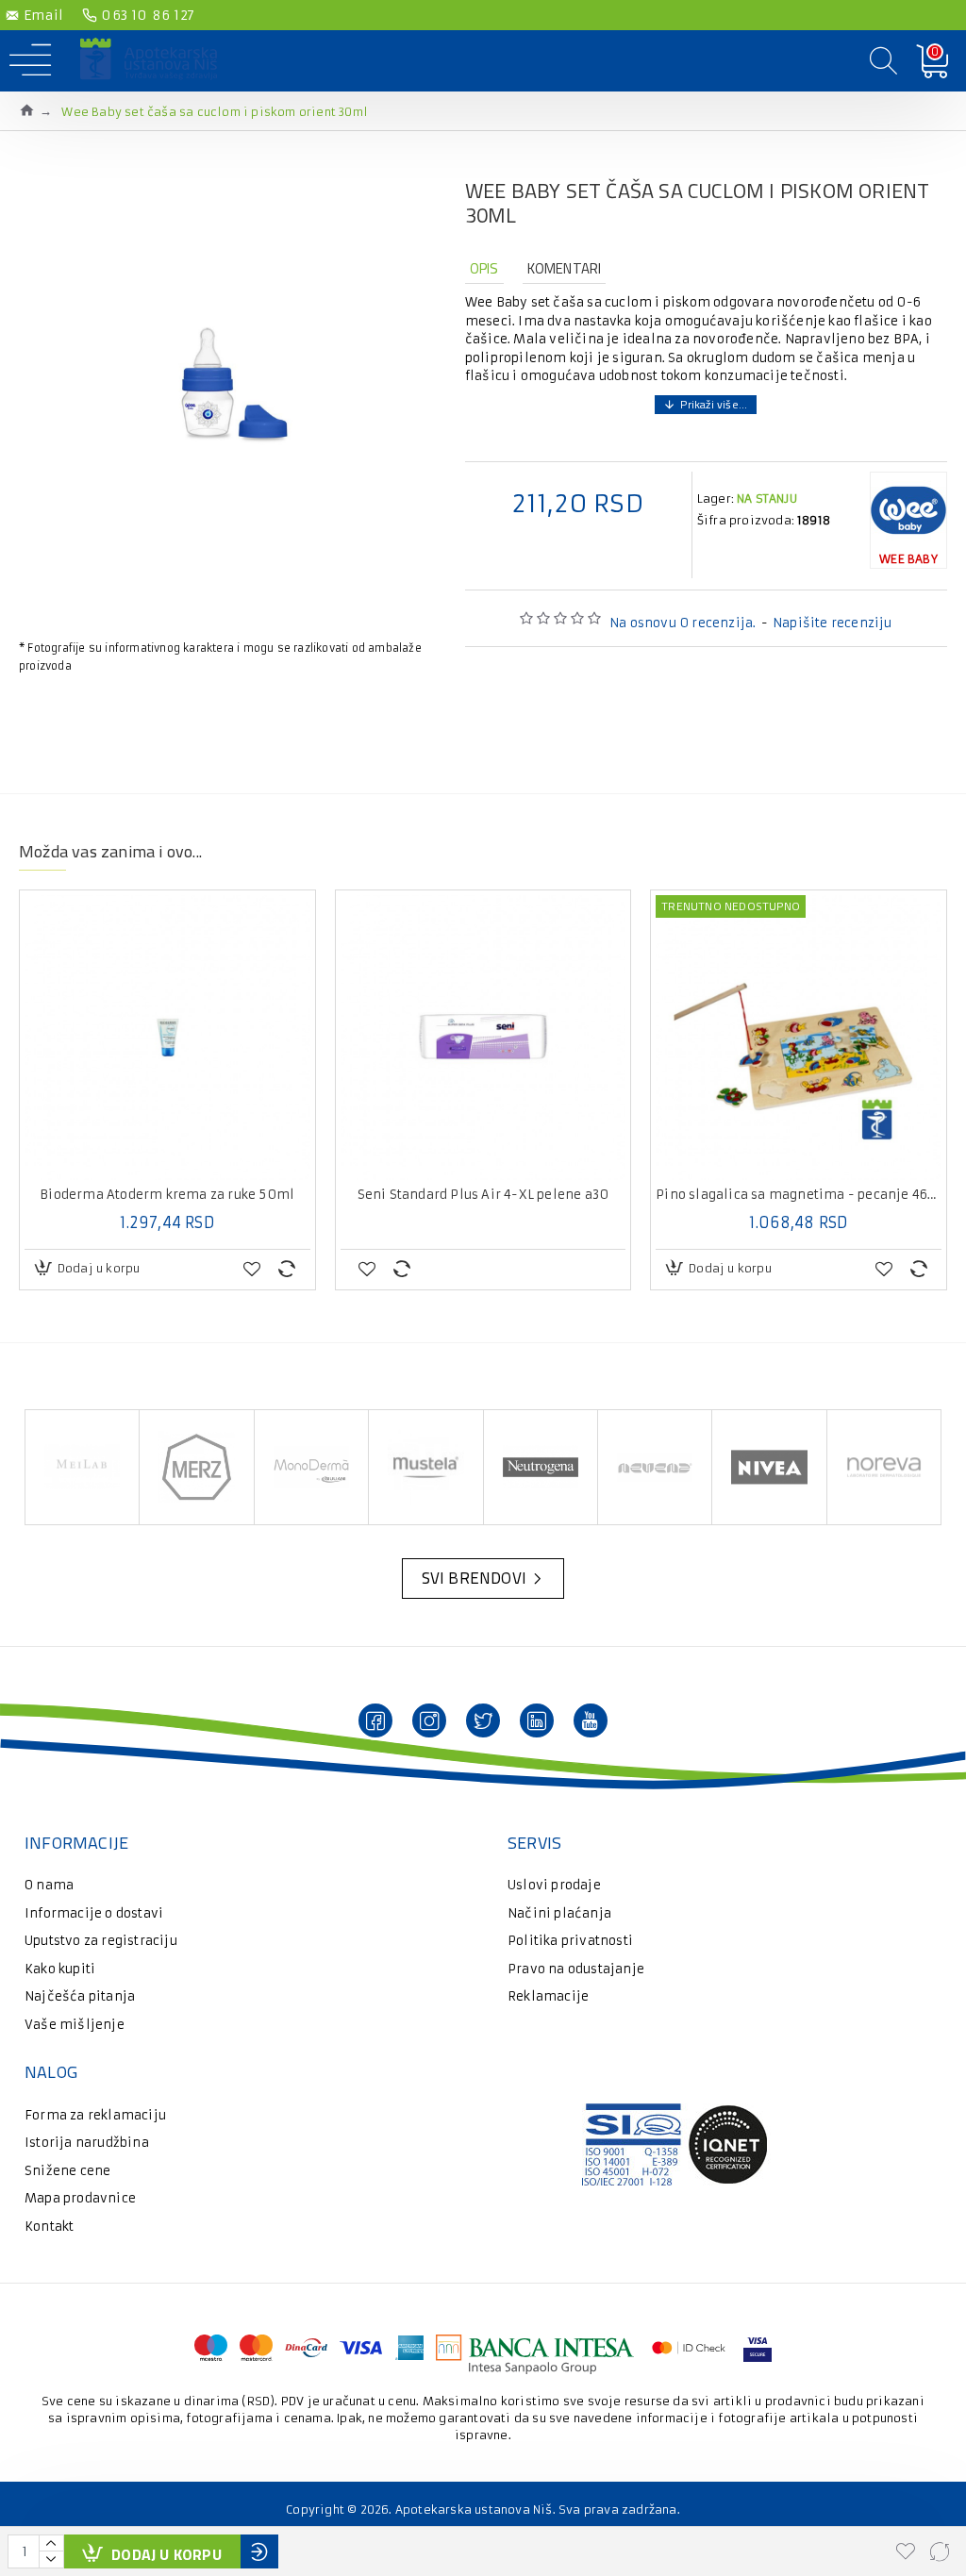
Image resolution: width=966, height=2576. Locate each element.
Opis (484, 268)
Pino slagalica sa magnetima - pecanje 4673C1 (799, 1195)
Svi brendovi (474, 1578)
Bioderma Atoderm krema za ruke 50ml (167, 1195)
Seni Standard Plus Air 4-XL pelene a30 (483, 1195)
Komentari (565, 268)
